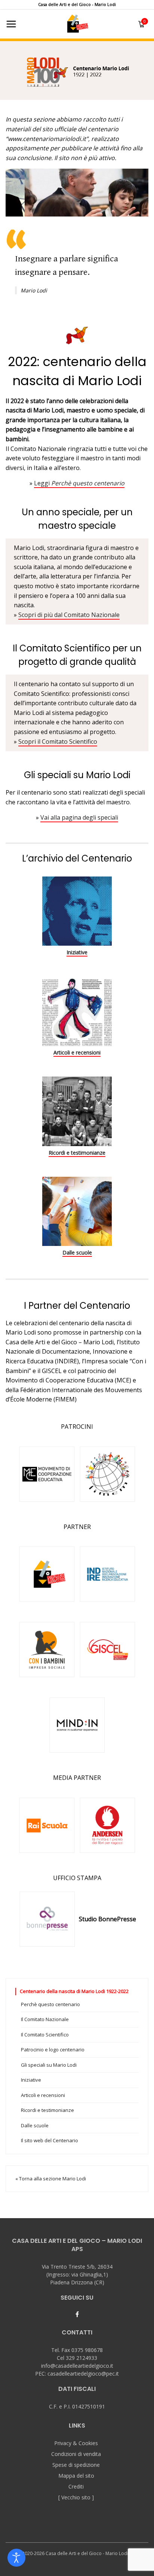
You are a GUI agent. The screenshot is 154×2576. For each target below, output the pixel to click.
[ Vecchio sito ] (76, 2497)
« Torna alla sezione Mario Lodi (51, 2179)
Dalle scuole (77, 1252)
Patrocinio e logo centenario (53, 2050)
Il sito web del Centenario (50, 2140)
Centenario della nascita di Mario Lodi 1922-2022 (74, 1991)
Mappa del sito (76, 2476)
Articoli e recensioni (77, 1052)
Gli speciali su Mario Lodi (49, 2065)
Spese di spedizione (76, 2465)
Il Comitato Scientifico (45, 2035)
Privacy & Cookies (76, 2443)
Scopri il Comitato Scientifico (58, 742)
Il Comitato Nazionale (45, 2019)
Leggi (79, 483)
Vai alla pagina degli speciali (79, 817)
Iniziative (77, 952)
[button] (77, 69)
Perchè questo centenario (50, 2004)
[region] (77, 69)
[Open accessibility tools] (16, 2558)
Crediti (76, 2486)
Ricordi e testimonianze (77, 1153)
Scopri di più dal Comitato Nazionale (69, 615)
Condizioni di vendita (76, 2454)
